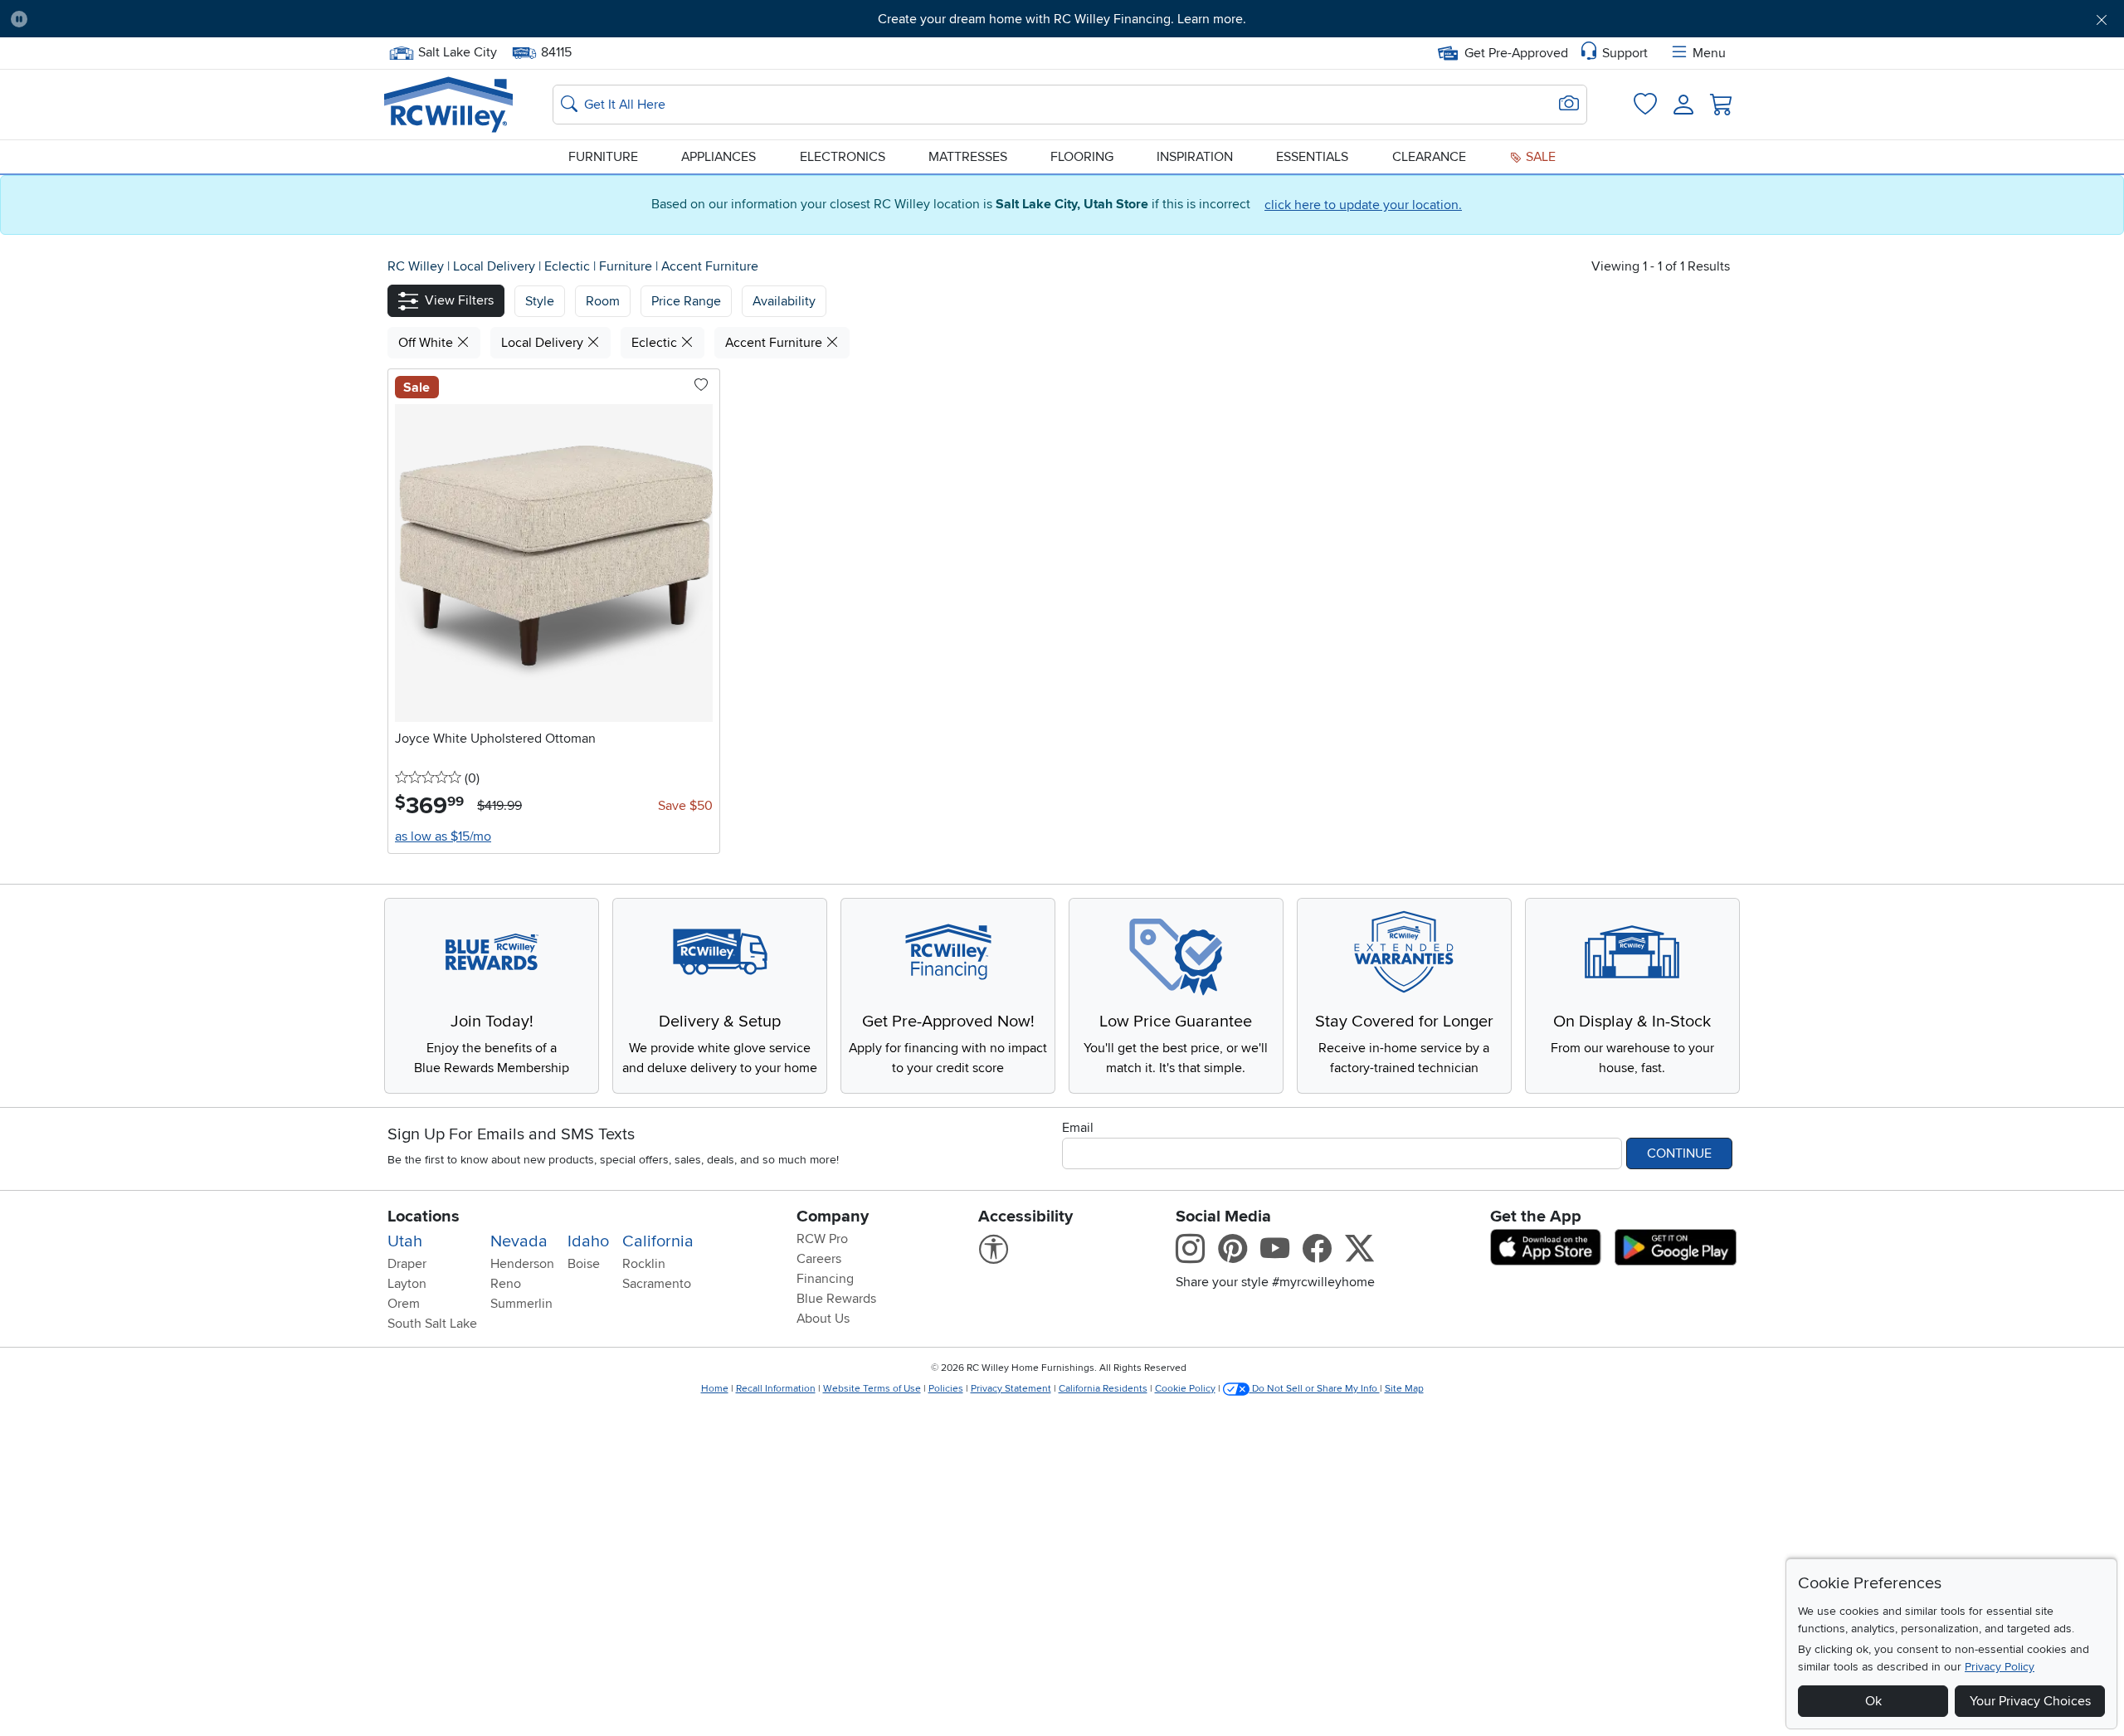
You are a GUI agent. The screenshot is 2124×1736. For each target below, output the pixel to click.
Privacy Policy (2000, 1667)
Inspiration (1195, 157)
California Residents (1103, 1389)
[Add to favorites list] (701, 386)
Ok (1873, 1701)
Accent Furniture (710, 266)
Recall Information (776, 1389)
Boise (584, 1264)
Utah (405, 1241)
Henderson (522, 1264)
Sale (1539, 157)
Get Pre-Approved (1516, 53)
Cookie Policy (1185, 1389)
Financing (825, 1279)
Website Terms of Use (872, 1389)
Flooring (1082, 157)
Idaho (588, 1241)
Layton (407, 1284)
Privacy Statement (1011, 1389)
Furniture (603, 157)
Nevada (519, 1241)
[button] (202, 19)
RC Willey (416, 266)
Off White (427, 343)
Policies (946, 1389)
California (658, 1241)
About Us (823, 1319)
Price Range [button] (686, 301)
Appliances (719, 157)
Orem (404, 1304)
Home (715, 1389)
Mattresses (968, 157)
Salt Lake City (457, 51)
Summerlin (521, 1304)
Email (1078, 1128)
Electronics (843, 157)
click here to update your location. (1363, 205)
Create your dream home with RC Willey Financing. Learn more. (1062, 19)
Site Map (1404, 1389)
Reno (506, 1284)
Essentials (1312, 157)
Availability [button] (784, 301)
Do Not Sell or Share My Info (1315, 1389)
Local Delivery (496, 266)
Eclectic (569, 266)
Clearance (1429, 157)
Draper (407, 1264)
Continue (1679, 1153)
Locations (424, 1217)
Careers (819, 1259)
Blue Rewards (836, 1299)
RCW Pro (822, 1239)
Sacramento (657, 1284)
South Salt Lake (432, 1324)
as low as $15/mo (443, 836)
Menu (1709, 53)
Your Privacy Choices (2030, 1701)
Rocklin (644, 1264)
